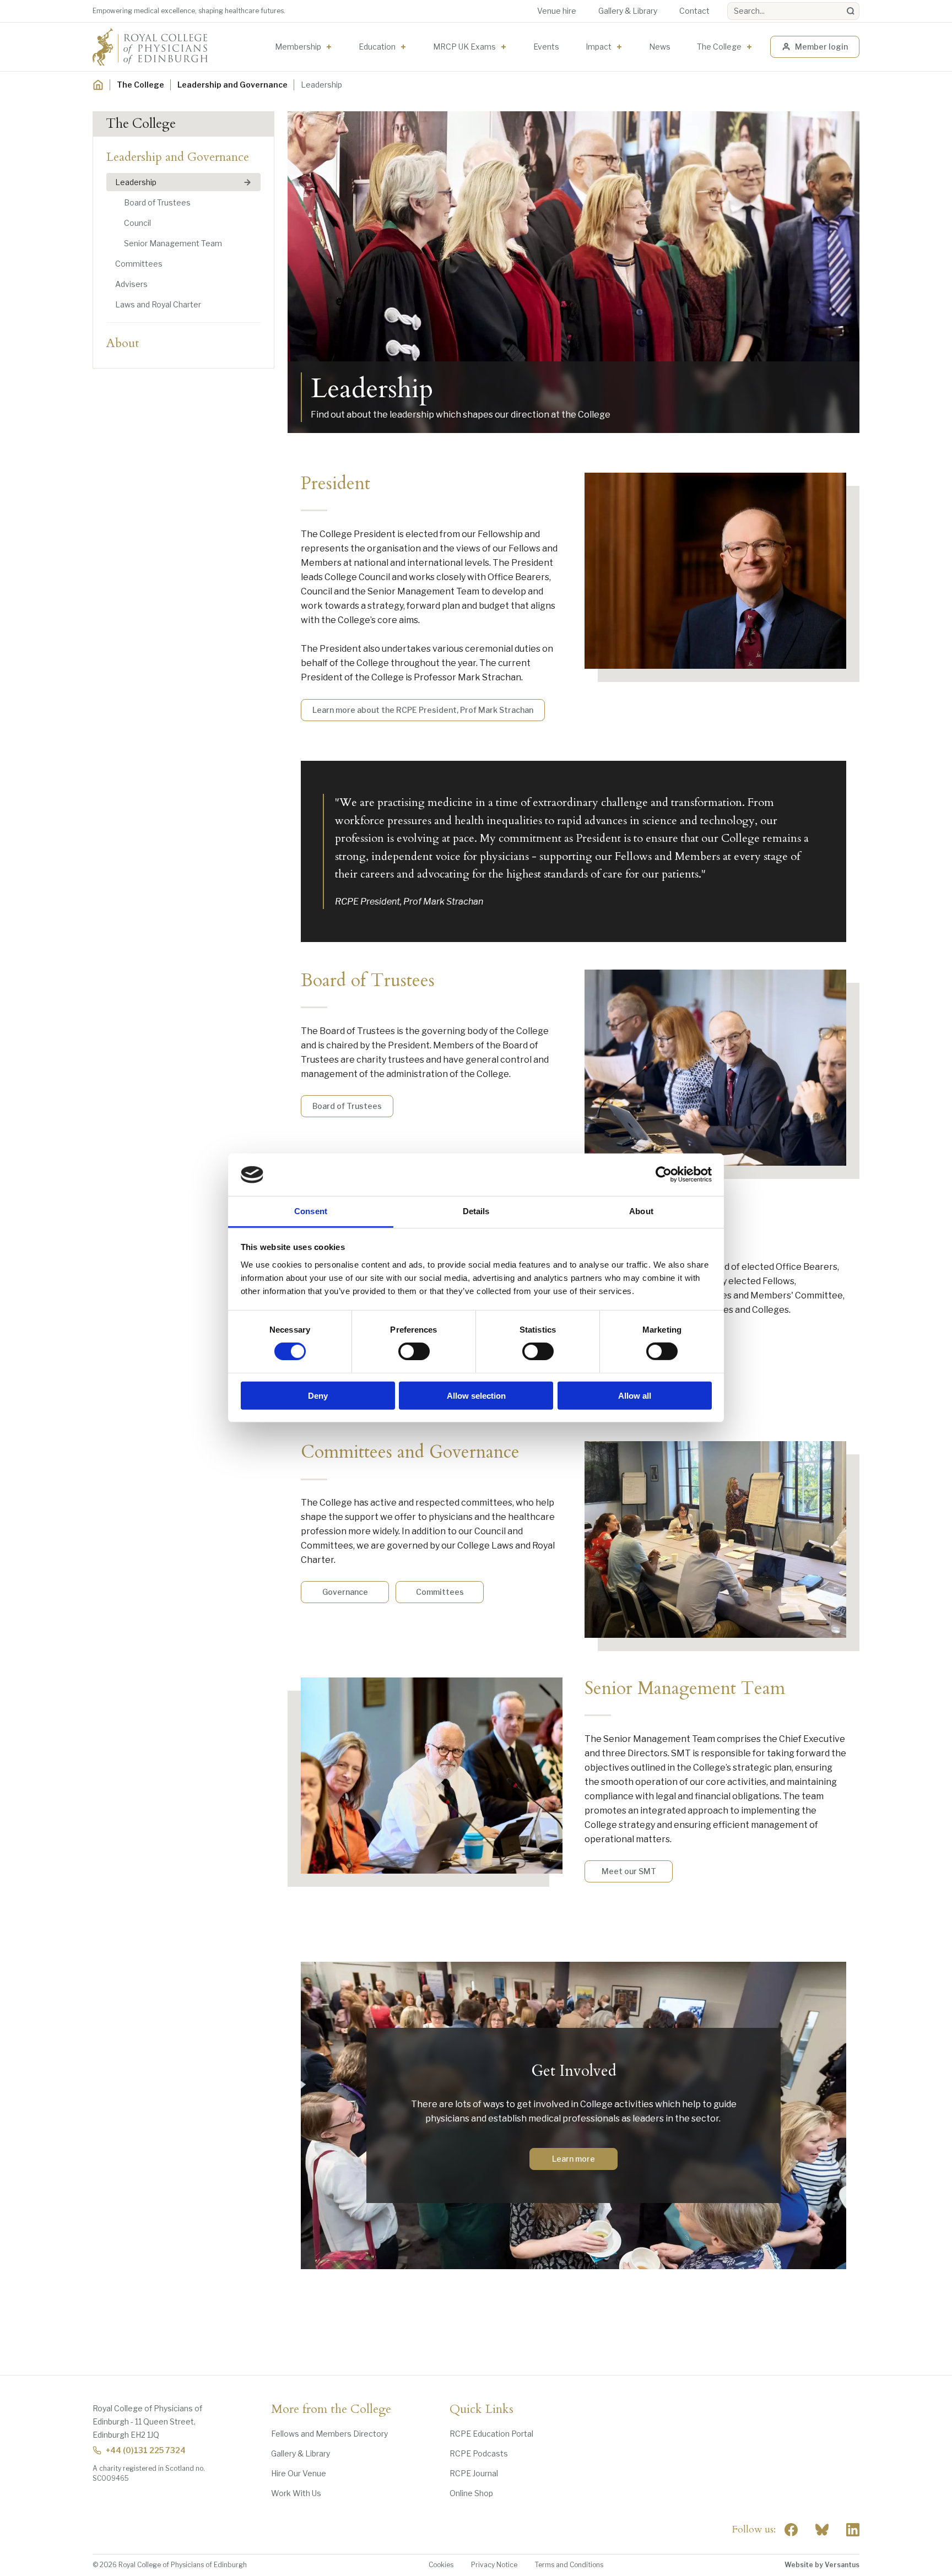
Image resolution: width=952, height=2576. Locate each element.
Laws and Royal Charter (158, 304)
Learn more (574, 2159)
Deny (318, 1395)
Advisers (131, 284)
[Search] (851, 11)
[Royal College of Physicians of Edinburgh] (150, 47)
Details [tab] (476, 1211)
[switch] (414, 1351)
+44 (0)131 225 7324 (146, 2450)
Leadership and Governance (232, 85)
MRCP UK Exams (464, 47)
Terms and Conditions (569, 2565)
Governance (345, 1592)
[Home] (98, 85)
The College (719, 47)
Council (137, 223)
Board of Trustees (157, 202)
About (123, 343)
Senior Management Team (173, 243)
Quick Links (482, 2410)
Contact (694, 11)
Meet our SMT (629, 1871)
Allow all (635, 1395)
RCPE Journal (474, 2473)
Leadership (136, 182)
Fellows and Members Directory (329, 2434)
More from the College (331, 2410)
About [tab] (641, 1211)
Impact (599, 47)
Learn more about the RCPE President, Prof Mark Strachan (423, 710)
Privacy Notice (494, 2565)
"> (822, 2530)
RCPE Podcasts (479, 2453)
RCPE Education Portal (491, 2434)
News (660, 47)
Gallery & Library (628, 11)
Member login (821, 47)
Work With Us (296, 2493)
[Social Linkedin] (853, 2530)
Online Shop (471, 2493)
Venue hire (557, 11)
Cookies (441, 2565)
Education (377, 47)
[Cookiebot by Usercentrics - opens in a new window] (664, 1175)
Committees (139, 264)
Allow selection (476, 1395)
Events (546, 47)
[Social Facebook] (791, 2530)
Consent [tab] (311, 1211)
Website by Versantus (822, 2565)
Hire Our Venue (299, 2473)
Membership (298, 47)
